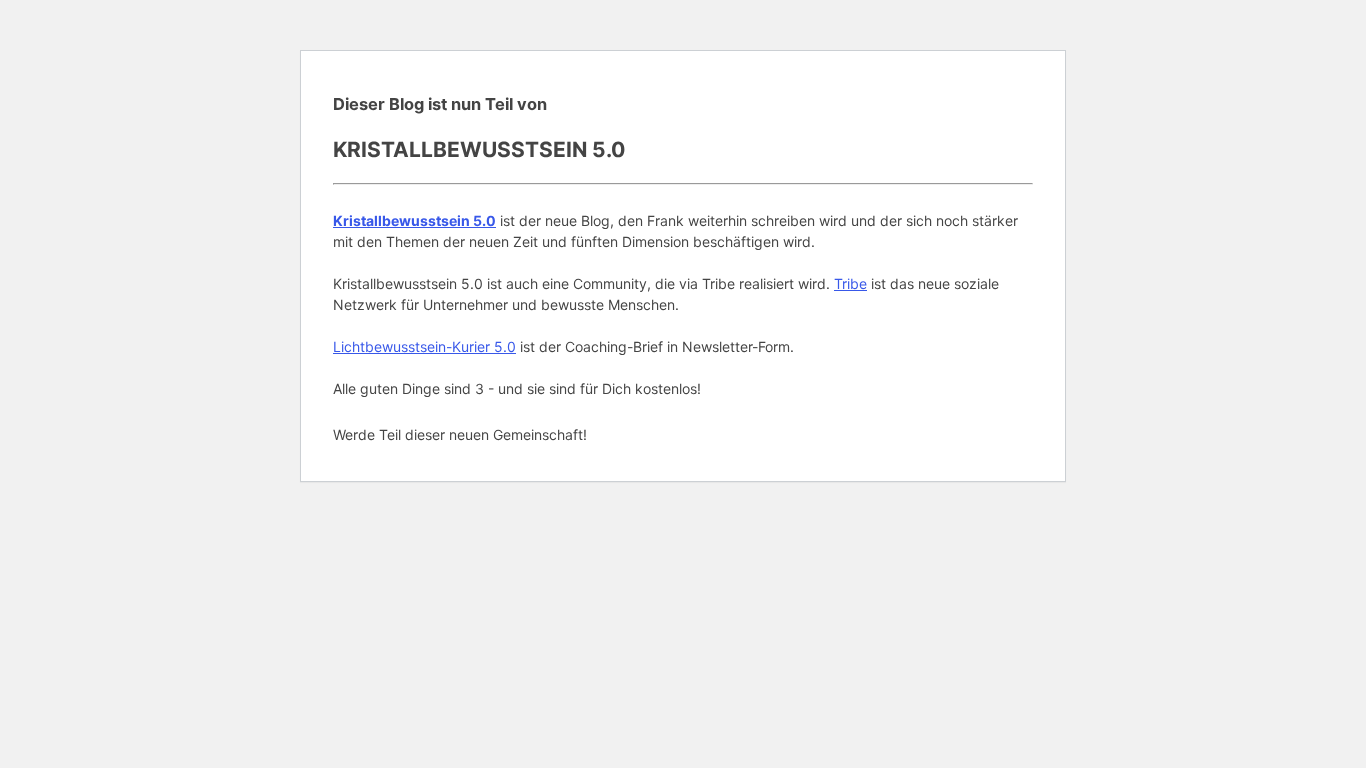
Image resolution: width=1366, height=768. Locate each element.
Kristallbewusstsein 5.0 (414, 220)
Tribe (850, 283)
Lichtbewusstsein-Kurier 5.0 (424, 346)
